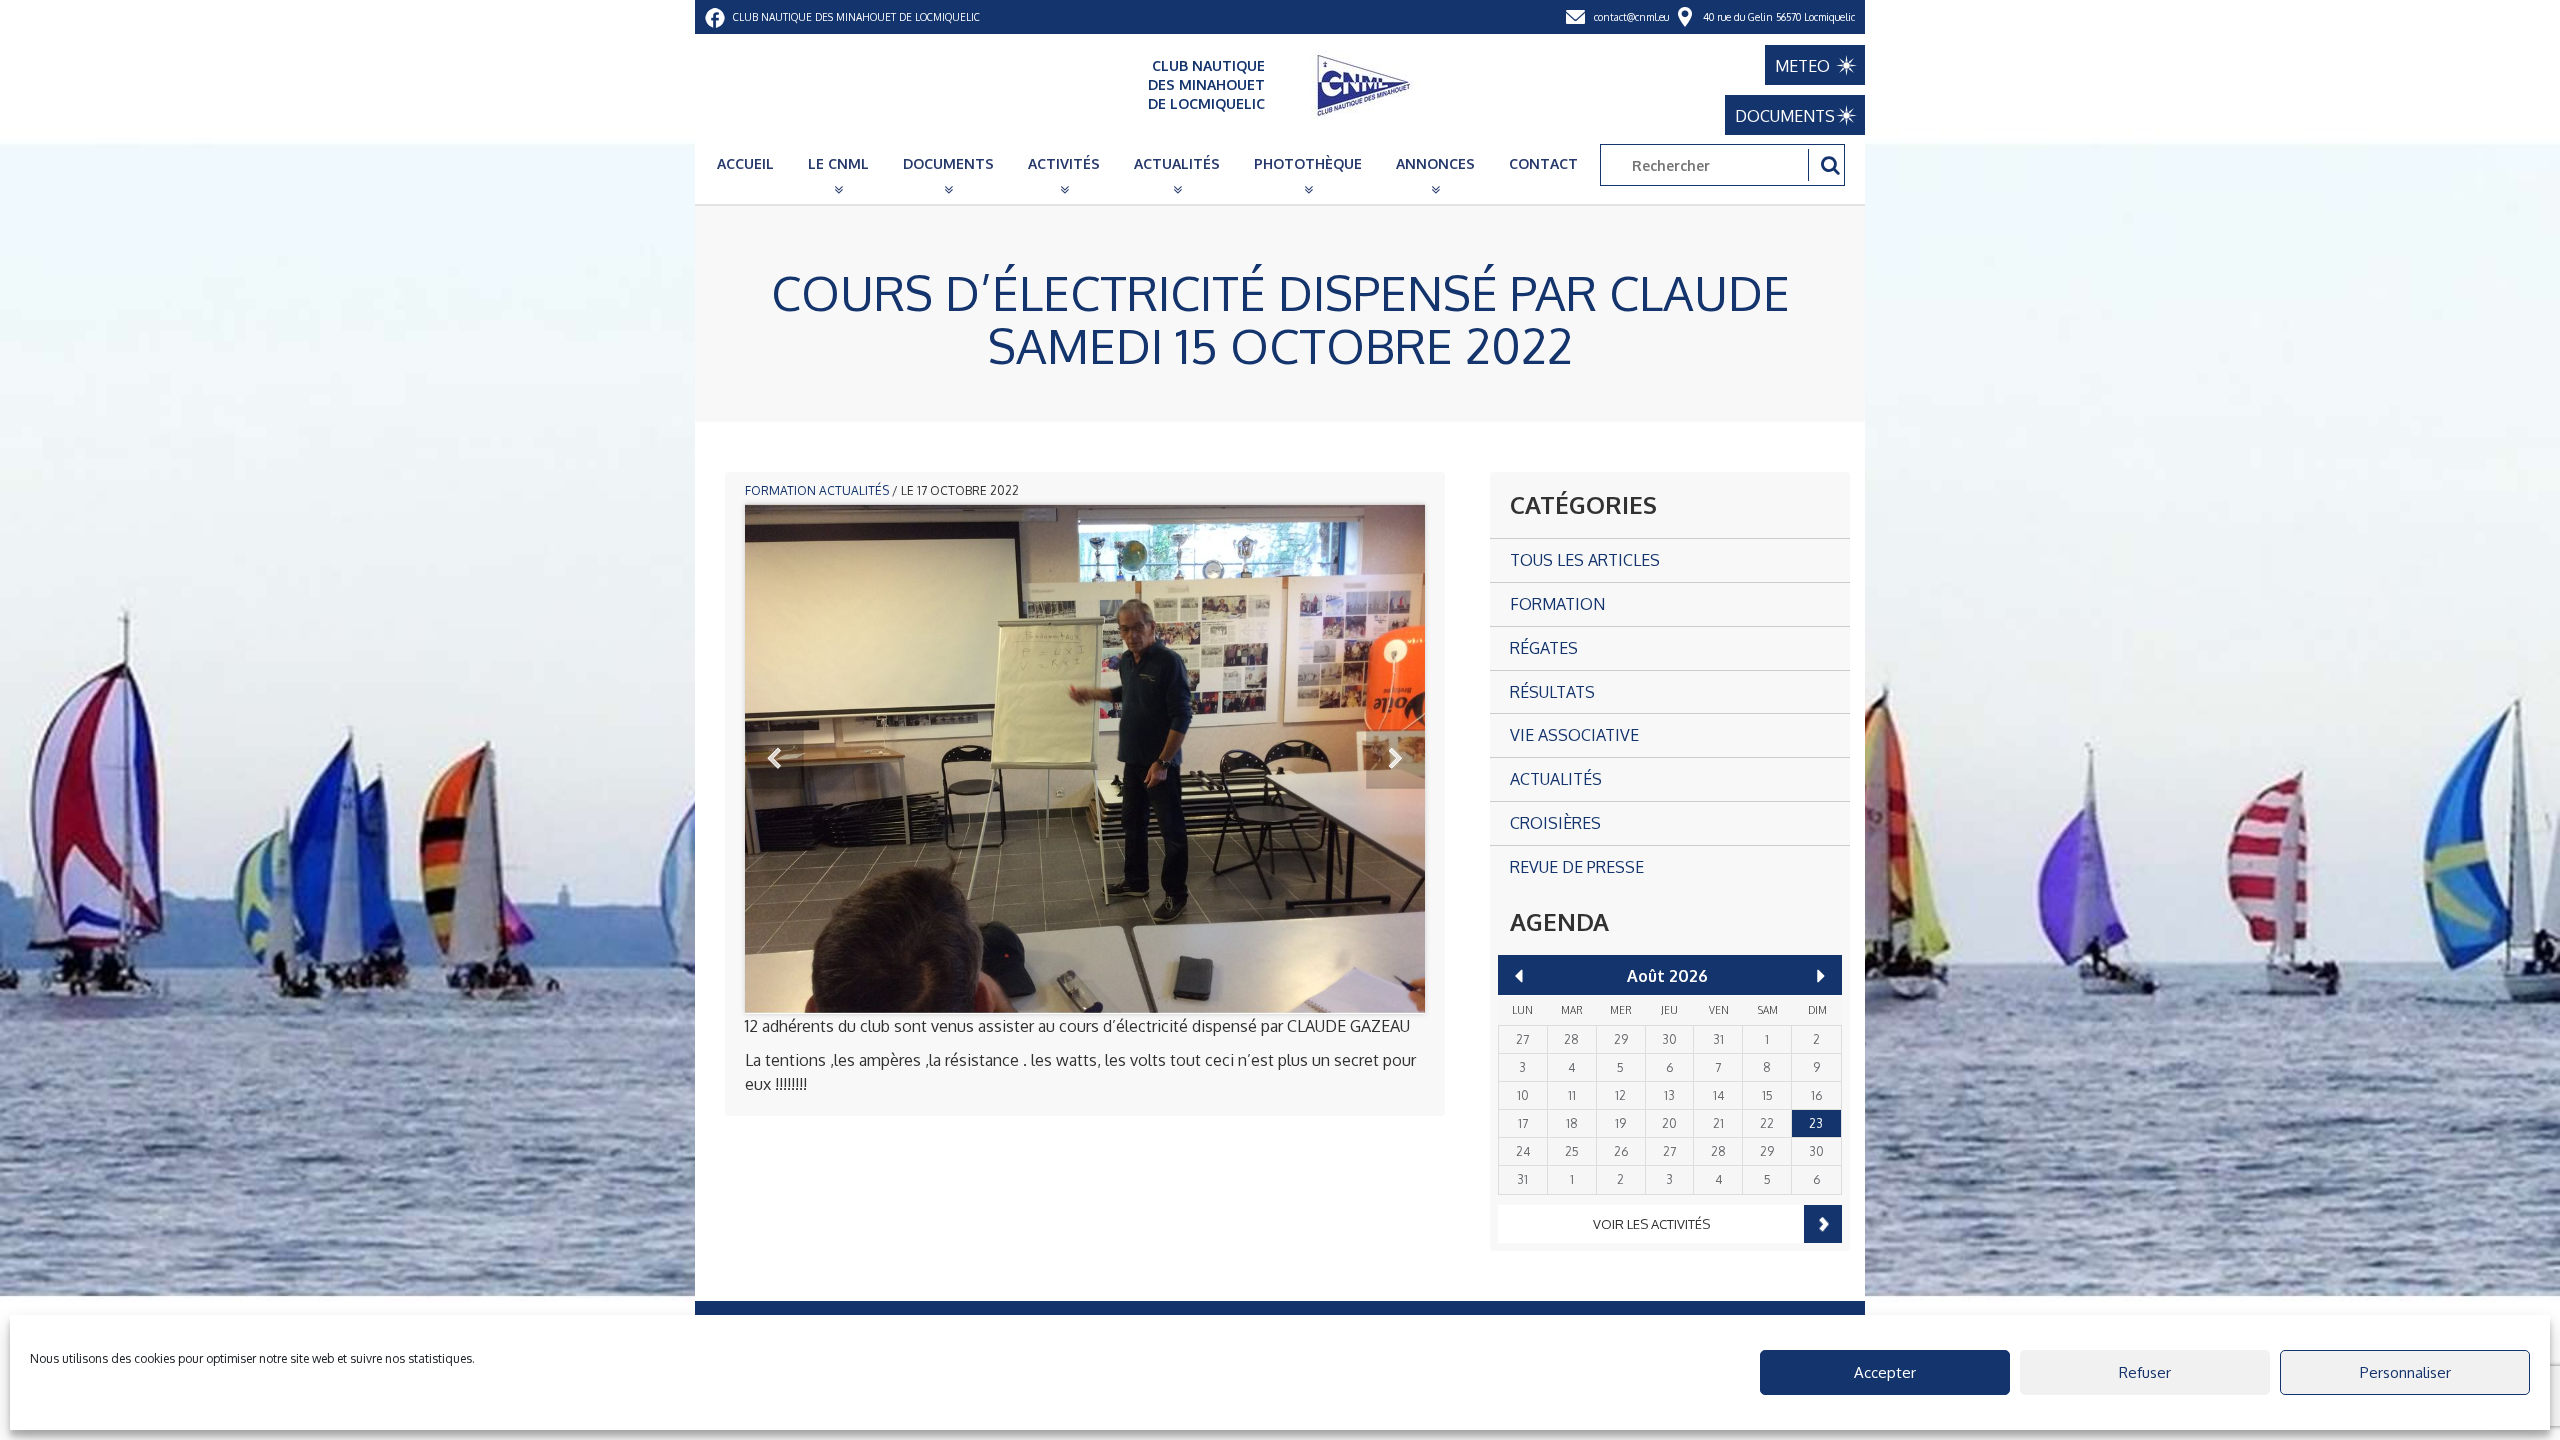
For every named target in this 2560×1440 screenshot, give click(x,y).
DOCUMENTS (1785, 116)
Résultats (1552, 692)
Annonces (1435, 163)
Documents (948, 163)
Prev (775, 759)
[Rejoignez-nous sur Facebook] (715, 17)
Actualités (1177, 163)
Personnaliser (2405, 1372)
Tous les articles (1585, 560)
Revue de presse (1577, 867)
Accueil (745, 163)
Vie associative (1574, 735)
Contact (1543, 163)
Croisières (1555, 823)
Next (1395, 759)
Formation (780, 490)
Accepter (1885, 1372)
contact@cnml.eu (1631, 17)
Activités (1064, 163)
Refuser (2145, 1372)
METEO (1802, 66)
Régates (1544, 648)
